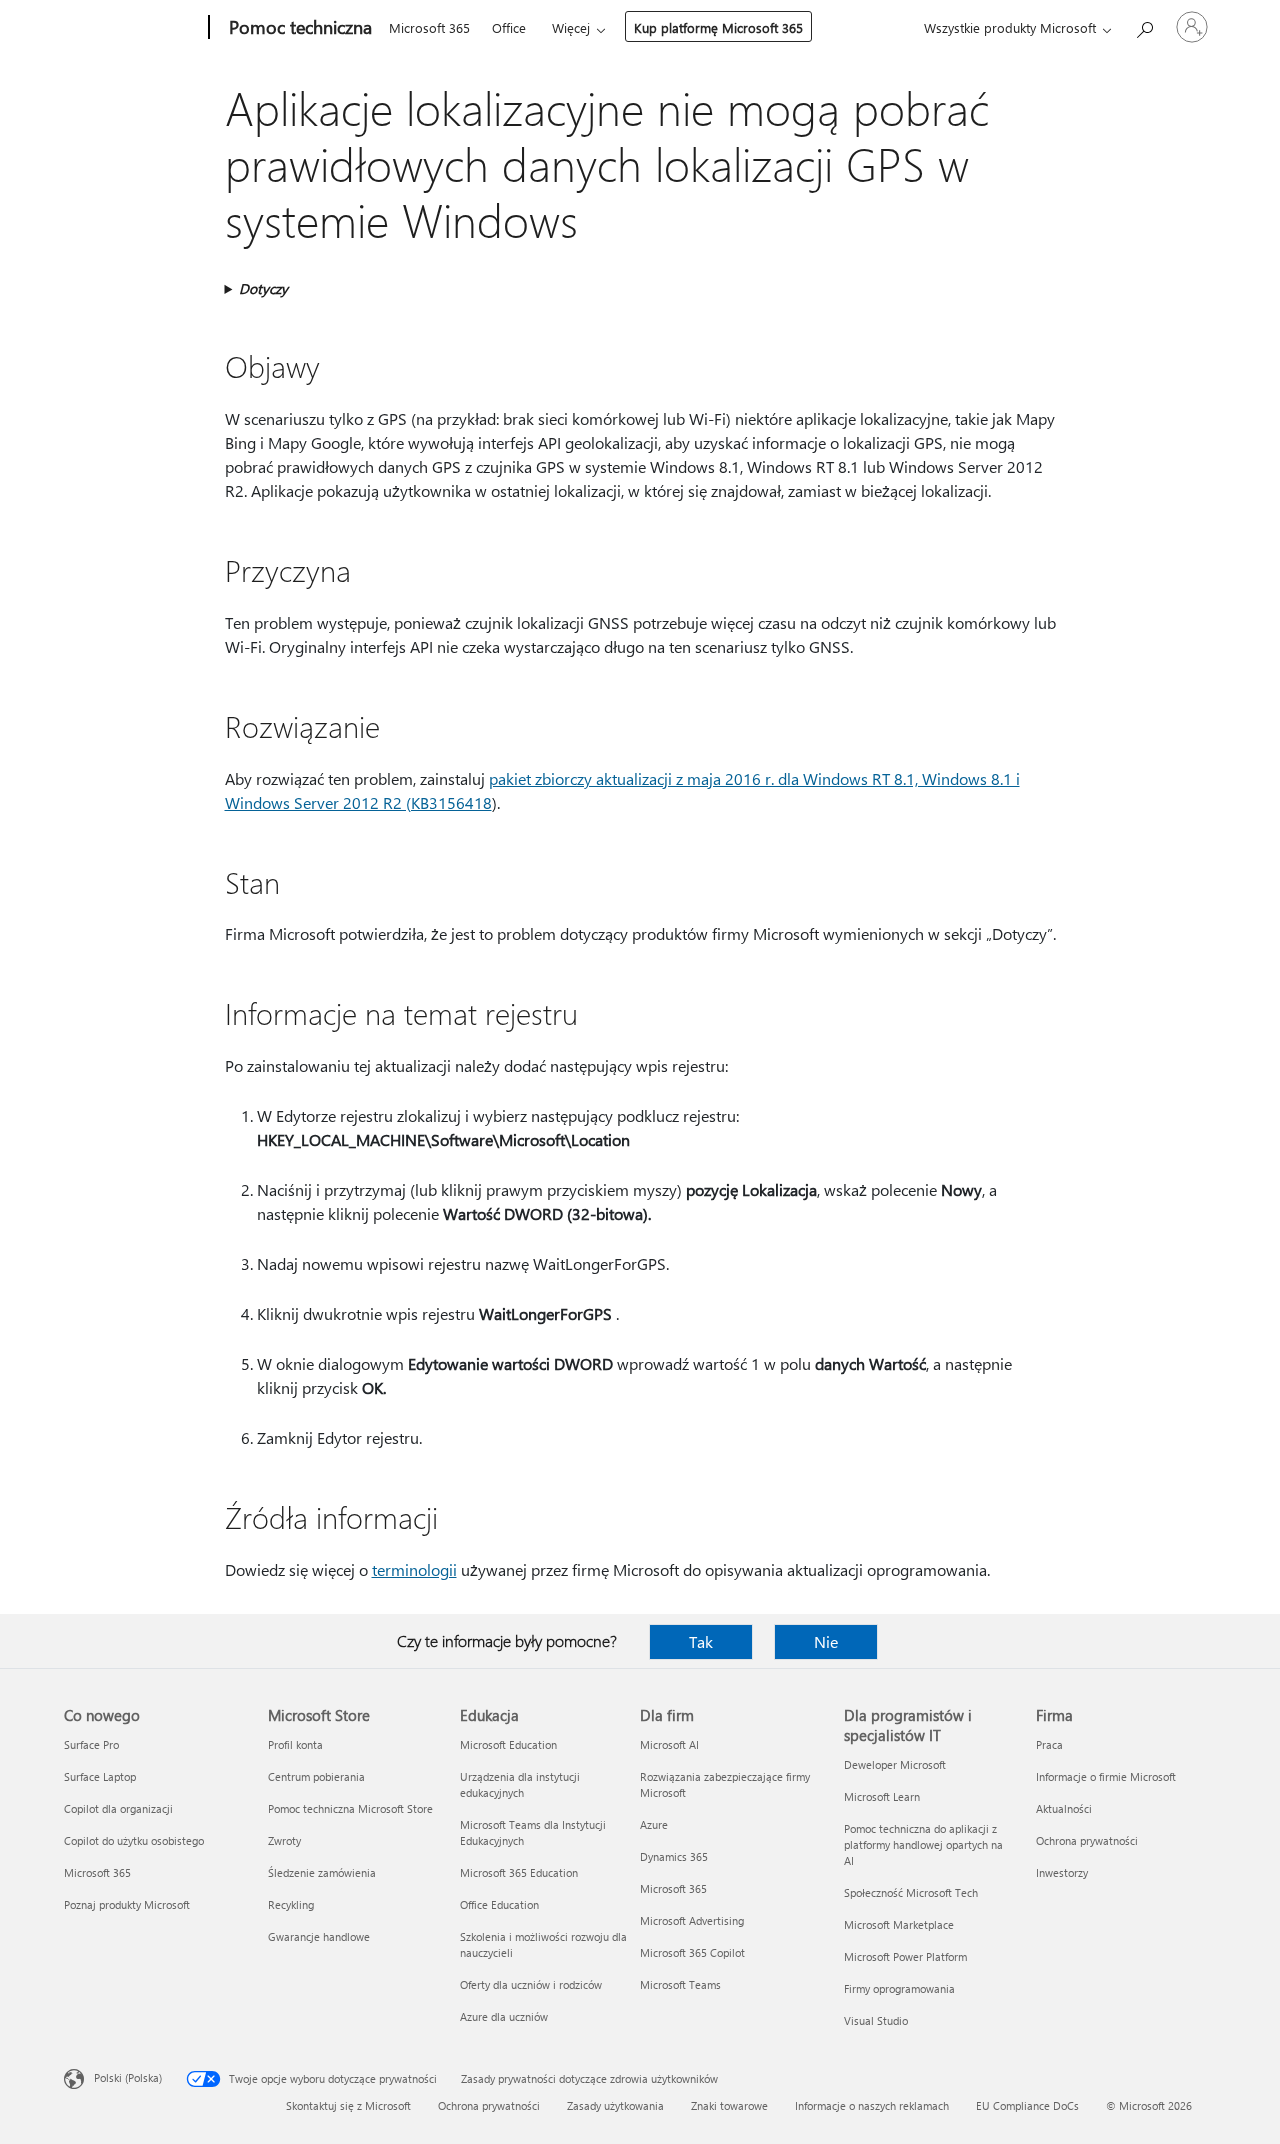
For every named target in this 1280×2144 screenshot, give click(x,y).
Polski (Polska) (128, 2077)
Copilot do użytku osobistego (134, 1840)
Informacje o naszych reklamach (872, 2105)
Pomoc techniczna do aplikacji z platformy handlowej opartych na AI (923, 1844)
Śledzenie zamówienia (322, 1872)
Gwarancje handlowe (319, 1936)
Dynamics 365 (674, 1856)
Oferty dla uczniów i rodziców (531, 1984)
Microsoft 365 (429, 27)
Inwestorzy (1062, 1872)
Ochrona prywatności (1087, 1840)
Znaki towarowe (729, 2105)
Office (509, 27)
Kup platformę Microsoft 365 (718, 27)
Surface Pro (91, 1744)
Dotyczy (263, 288)
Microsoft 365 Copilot (692, 1952)
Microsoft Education (508, 1744)
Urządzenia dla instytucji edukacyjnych (520, 1784)
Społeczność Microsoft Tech (911, 1892)
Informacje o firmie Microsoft (1106, 1776)
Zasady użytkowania (615, 2105)
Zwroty (284, 1840)
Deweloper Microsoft (895, 1764)
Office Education (499, 1904)
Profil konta (295, 1744)
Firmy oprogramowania (899, 1988)
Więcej (571, 27)
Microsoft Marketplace (899, 1924)
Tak (701, 1641)
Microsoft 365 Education (519, 1872)
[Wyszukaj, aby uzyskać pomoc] (1144, 25)
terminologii (414, 1569)
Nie (826, 1641)
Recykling (291, 1904)
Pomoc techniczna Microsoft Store (350, 1808)
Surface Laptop (100, 1776)
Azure (654, 1824)
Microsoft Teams (680, 1984)
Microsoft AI (669, 1744)
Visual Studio (876, 2020)
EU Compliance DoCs (1027, 2105)
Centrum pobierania (316, 1776)
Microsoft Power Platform (905, 1956)
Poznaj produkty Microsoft (127, 1904)
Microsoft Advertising (692, 1920)
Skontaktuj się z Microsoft (348, 2105)
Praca (1049, 1744)
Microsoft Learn (882, 1796)
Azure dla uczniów (504, 2016)
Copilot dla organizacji (118, 1808)
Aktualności (1064, 1808)
